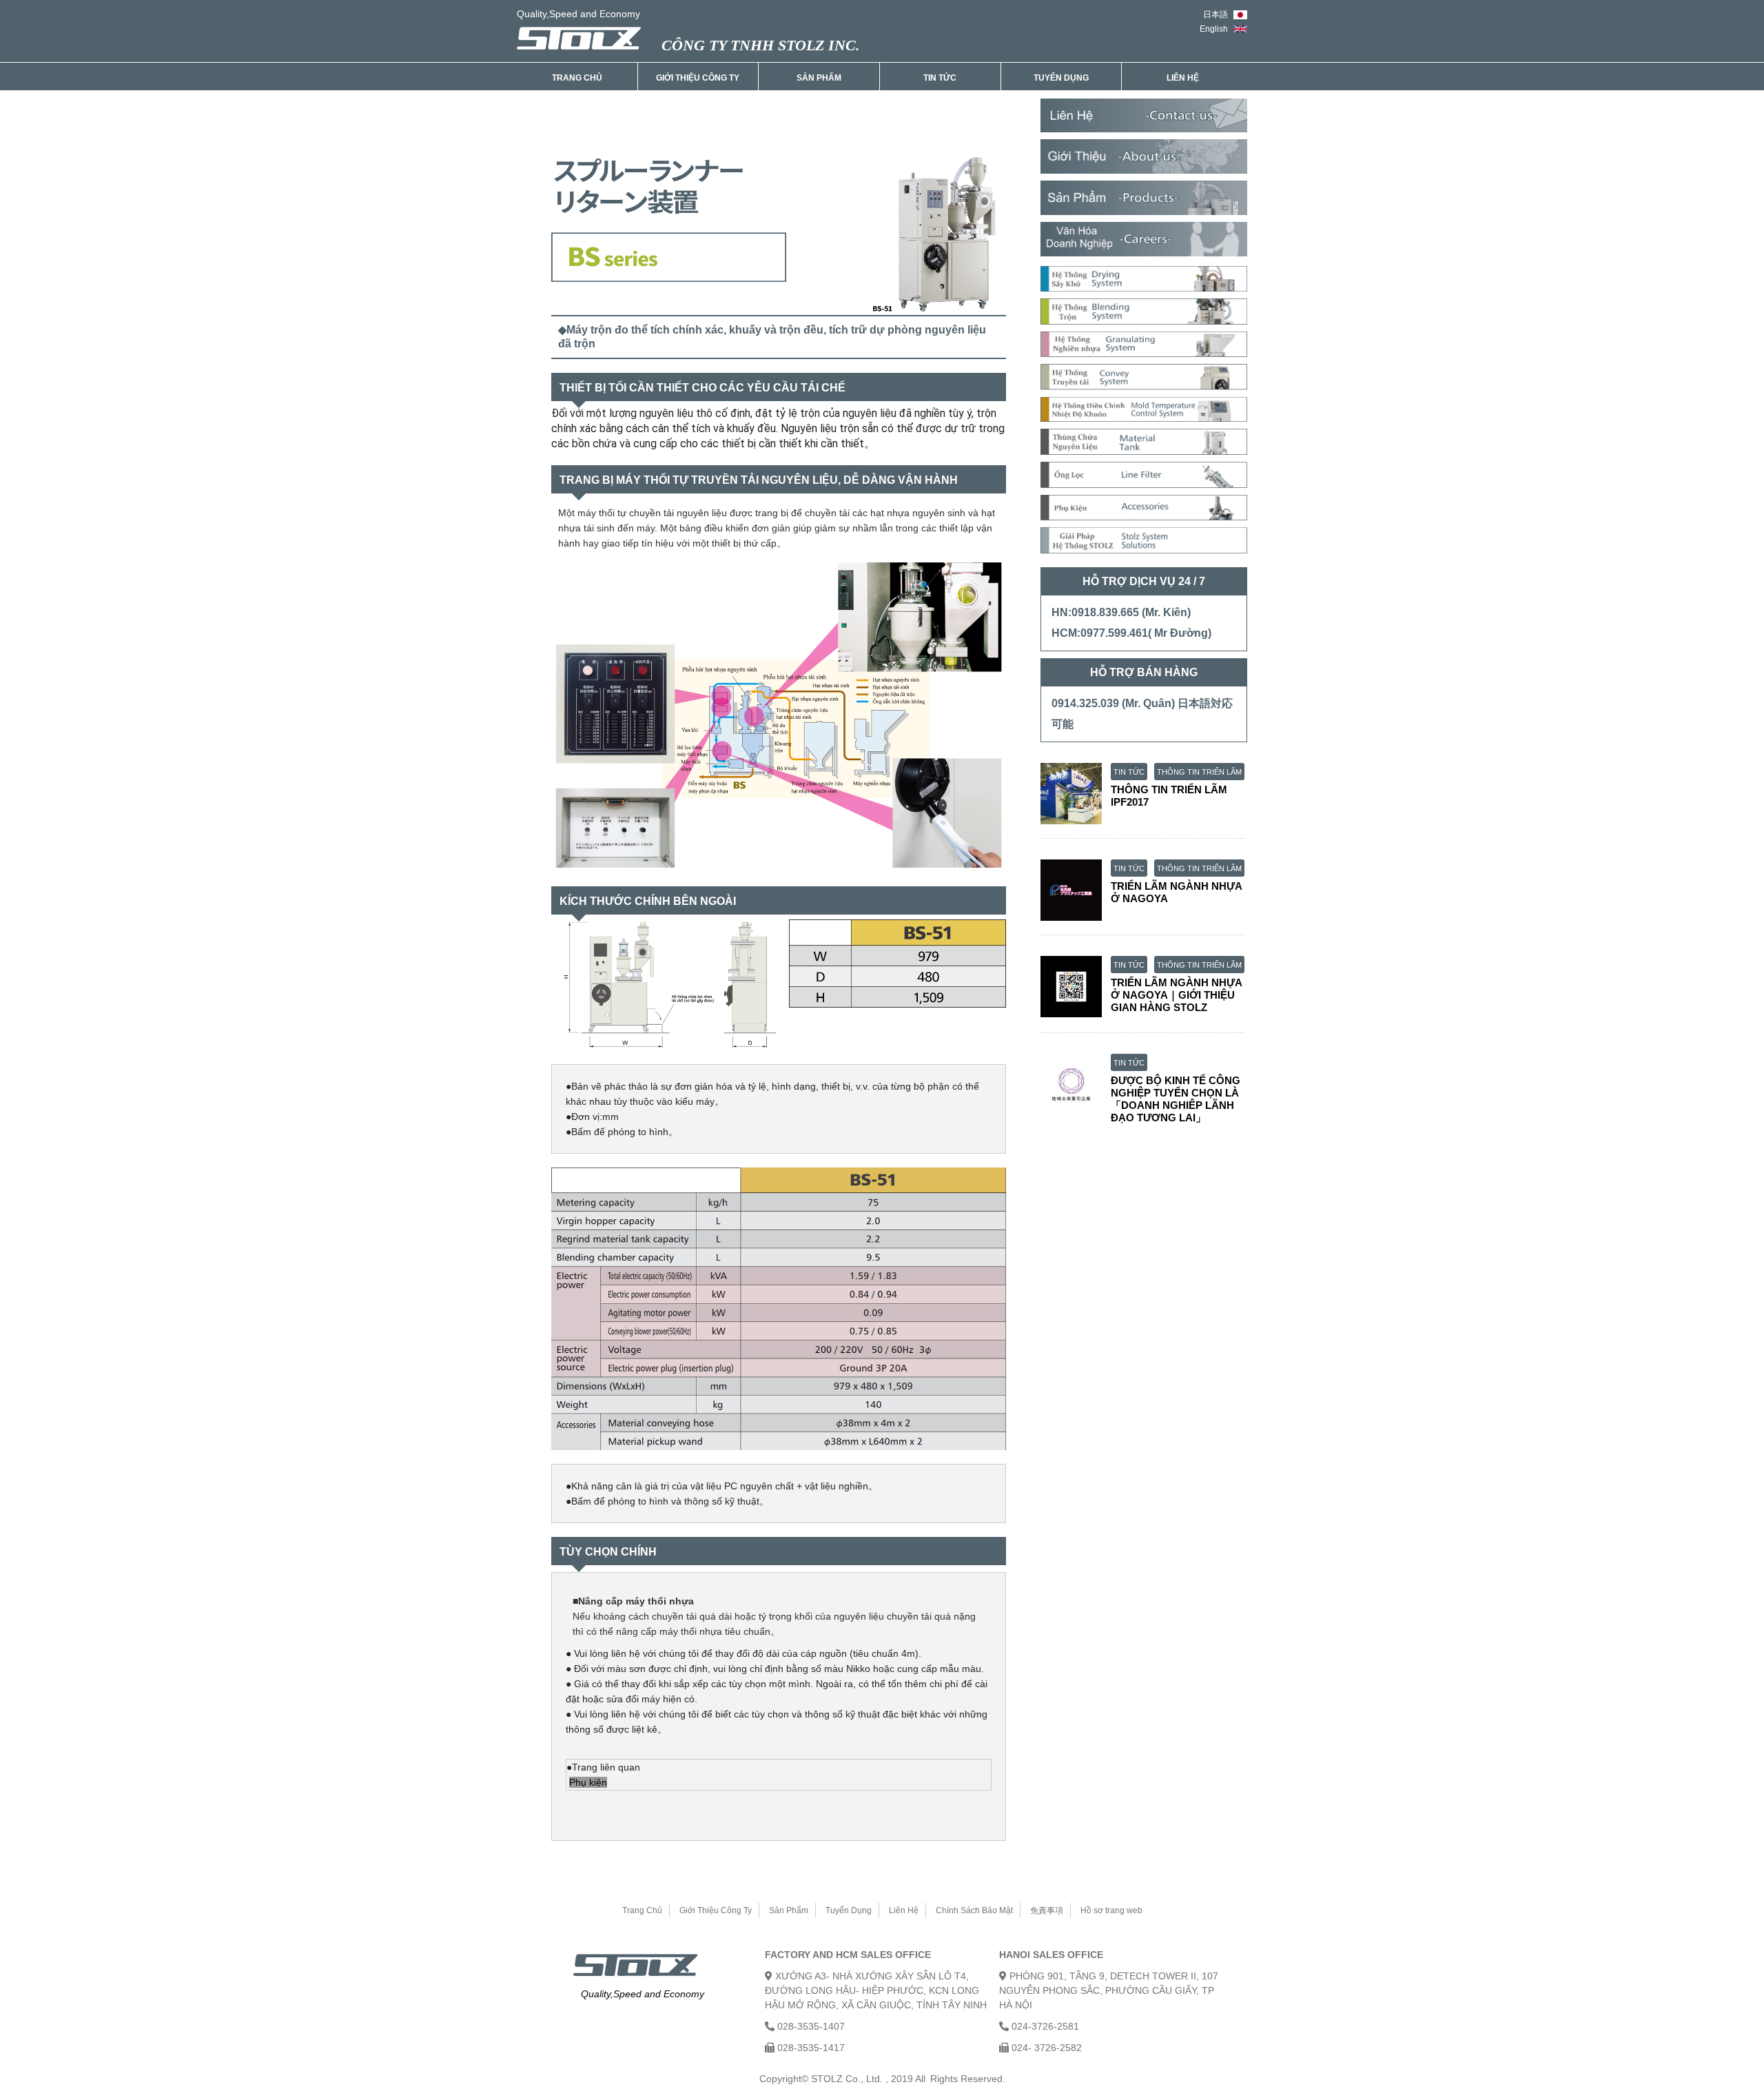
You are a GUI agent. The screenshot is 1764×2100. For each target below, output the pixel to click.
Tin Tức (940, 78)
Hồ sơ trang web (1111, 1910)
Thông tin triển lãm (1199, 772)
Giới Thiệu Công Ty (698, 78)
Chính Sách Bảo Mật (974, 1910)
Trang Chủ (577, 78)
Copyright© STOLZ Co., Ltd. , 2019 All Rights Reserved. (882, 2079)
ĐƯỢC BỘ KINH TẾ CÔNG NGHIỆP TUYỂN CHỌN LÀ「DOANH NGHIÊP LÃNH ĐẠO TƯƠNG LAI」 (1176, 1099)
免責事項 (1047, 1910)
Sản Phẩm (819, 78)
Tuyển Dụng (1061, 78)
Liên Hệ (1183, 78)
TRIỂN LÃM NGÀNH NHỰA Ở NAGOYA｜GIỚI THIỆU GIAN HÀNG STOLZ (1176, 995)
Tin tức (1129, 772)
